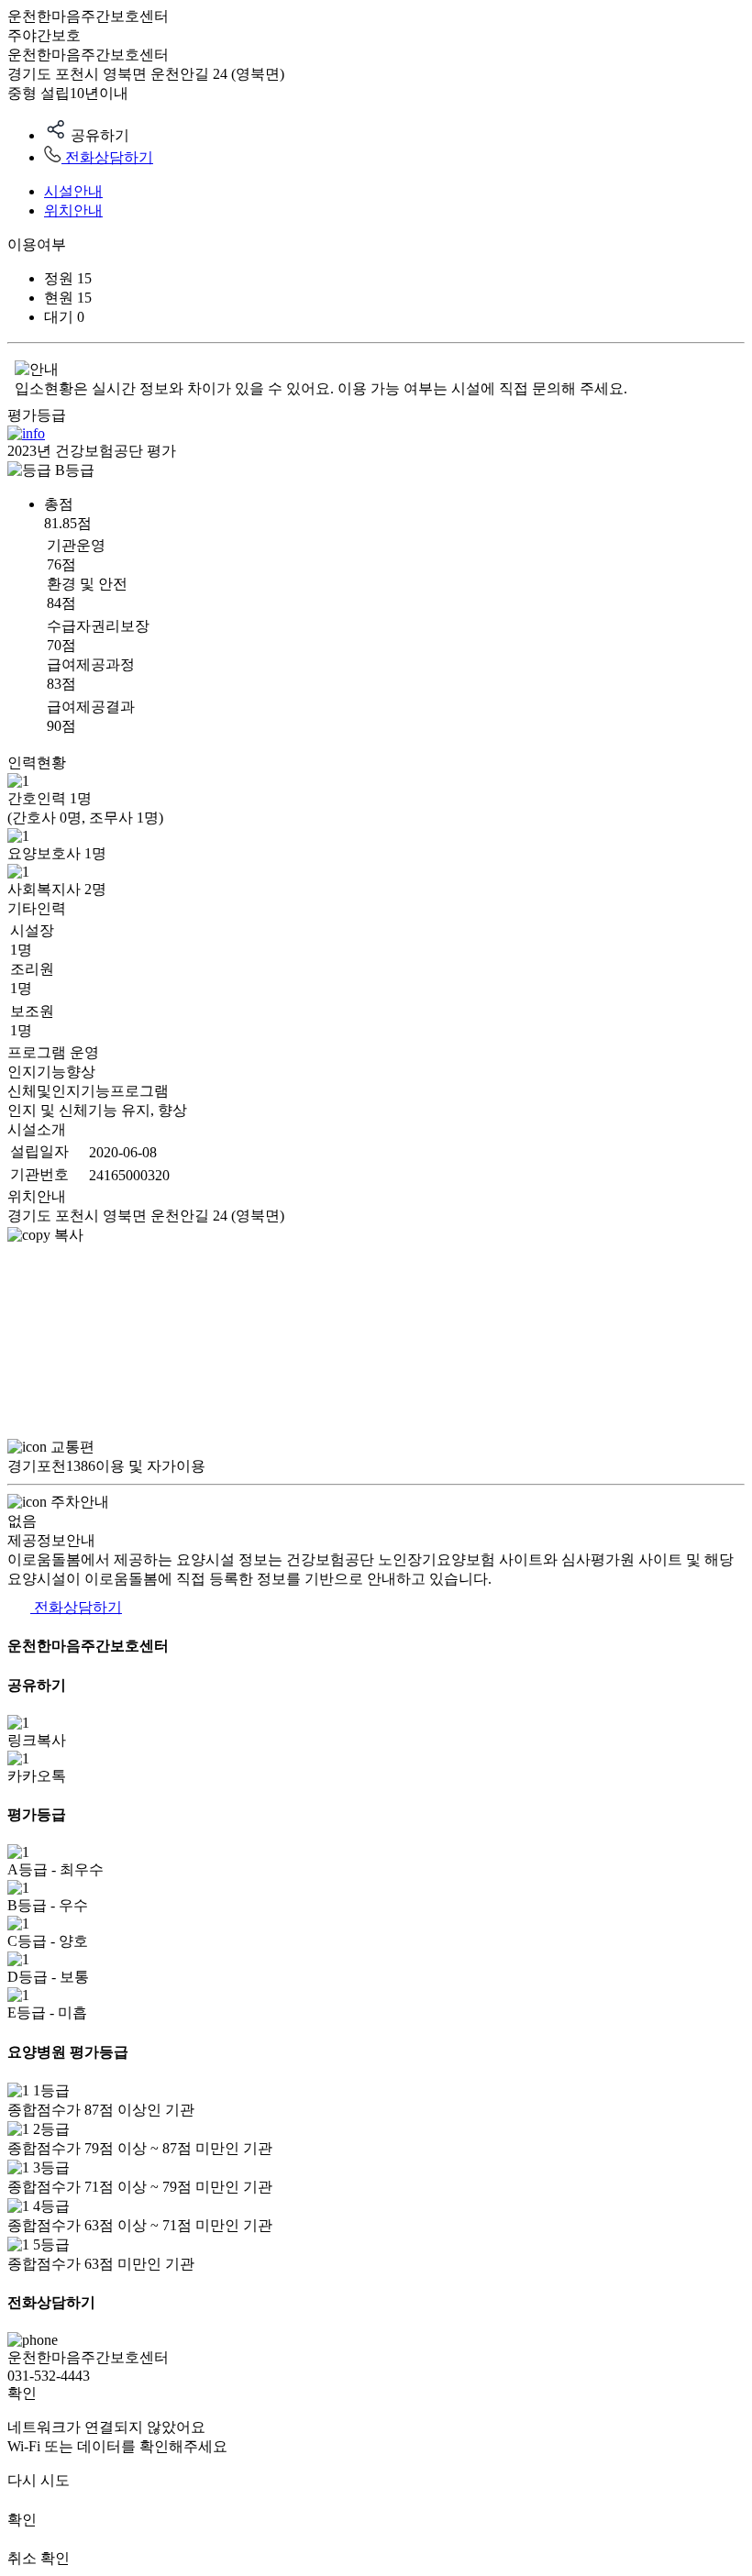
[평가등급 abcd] (26, 433)
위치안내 (73, 210)
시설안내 (73, 191)
